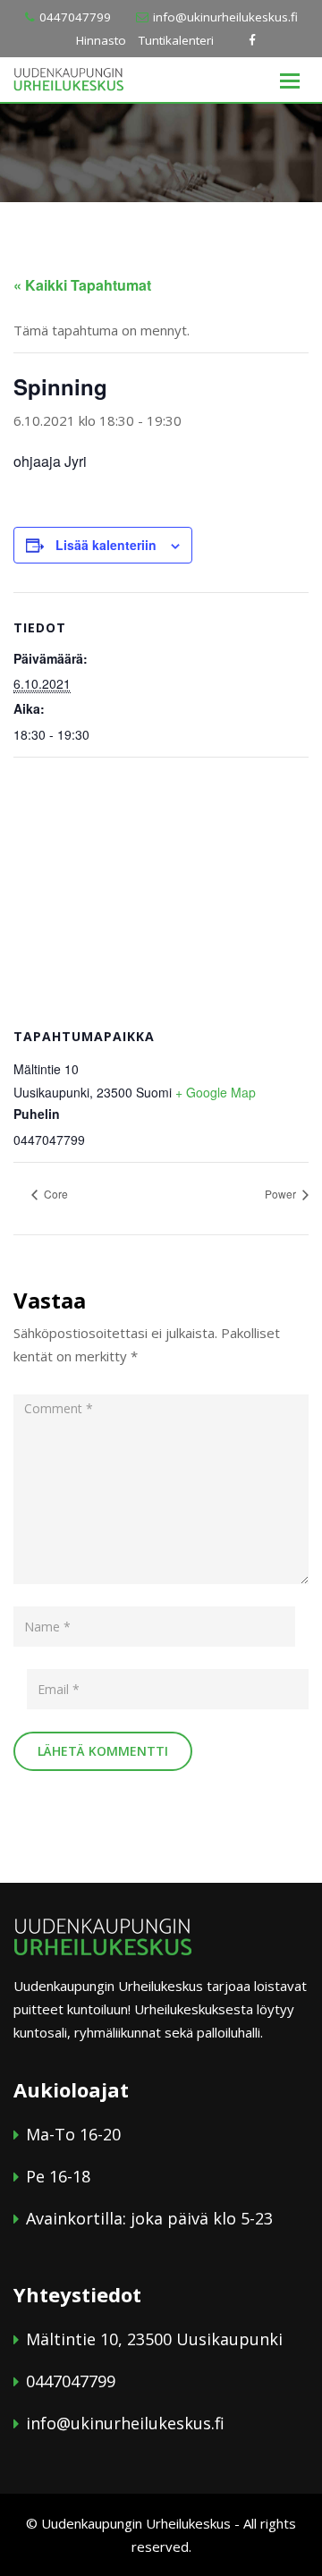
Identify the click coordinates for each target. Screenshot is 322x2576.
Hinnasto (101, 40)
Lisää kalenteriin (106, 545)
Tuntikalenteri (176, 40)
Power (282, 1194)
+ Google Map (216, 1092)
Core (55, 1194)
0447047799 (75, 17)
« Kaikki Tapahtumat (82, 285)
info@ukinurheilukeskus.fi (225, 17)
